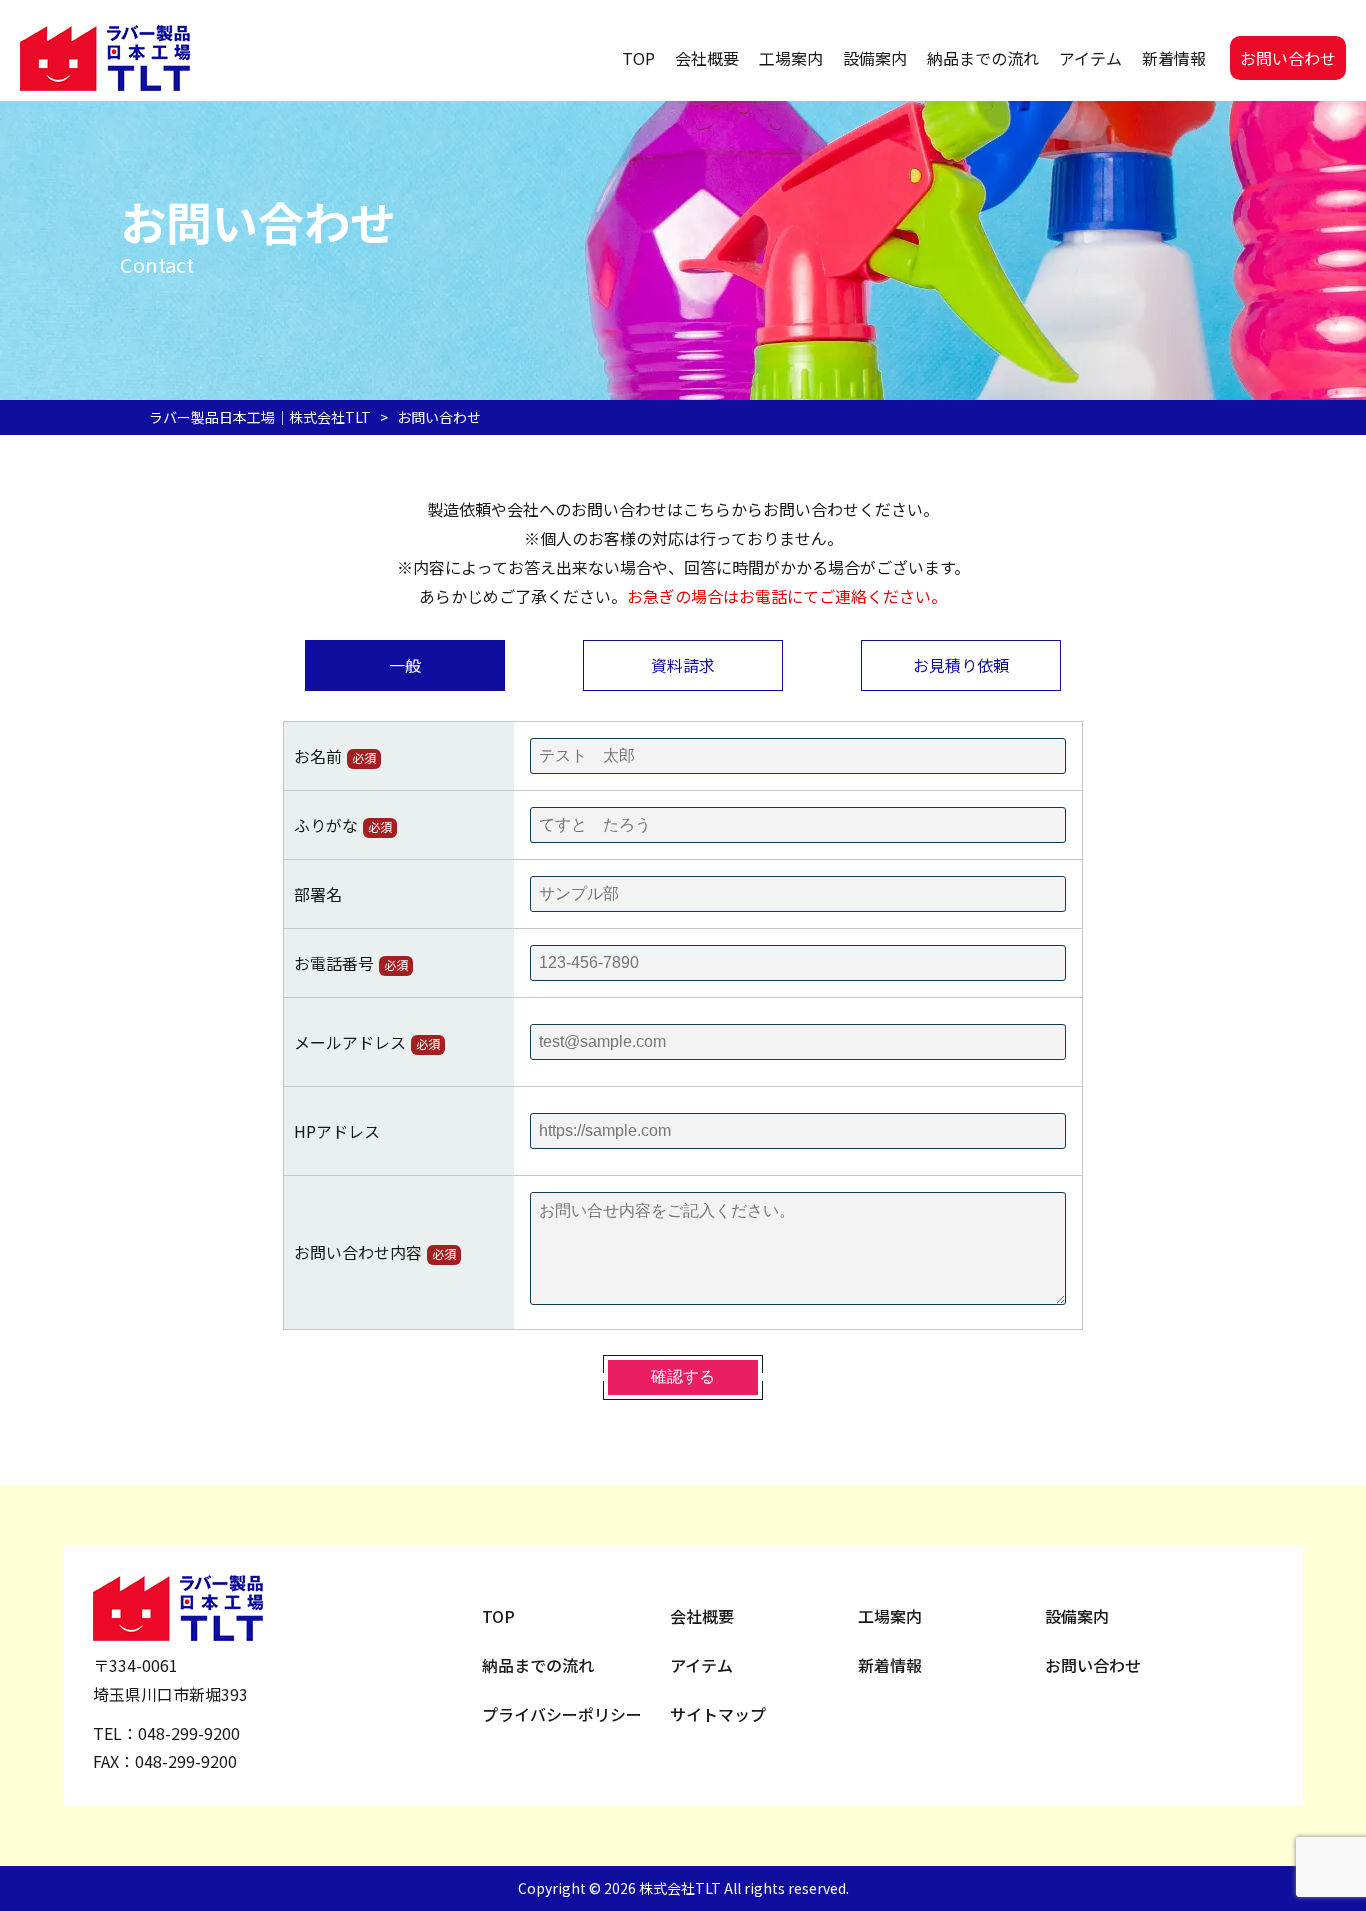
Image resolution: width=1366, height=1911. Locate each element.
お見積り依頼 (961, 665)
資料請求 (683, 665)
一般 (405, 665)
